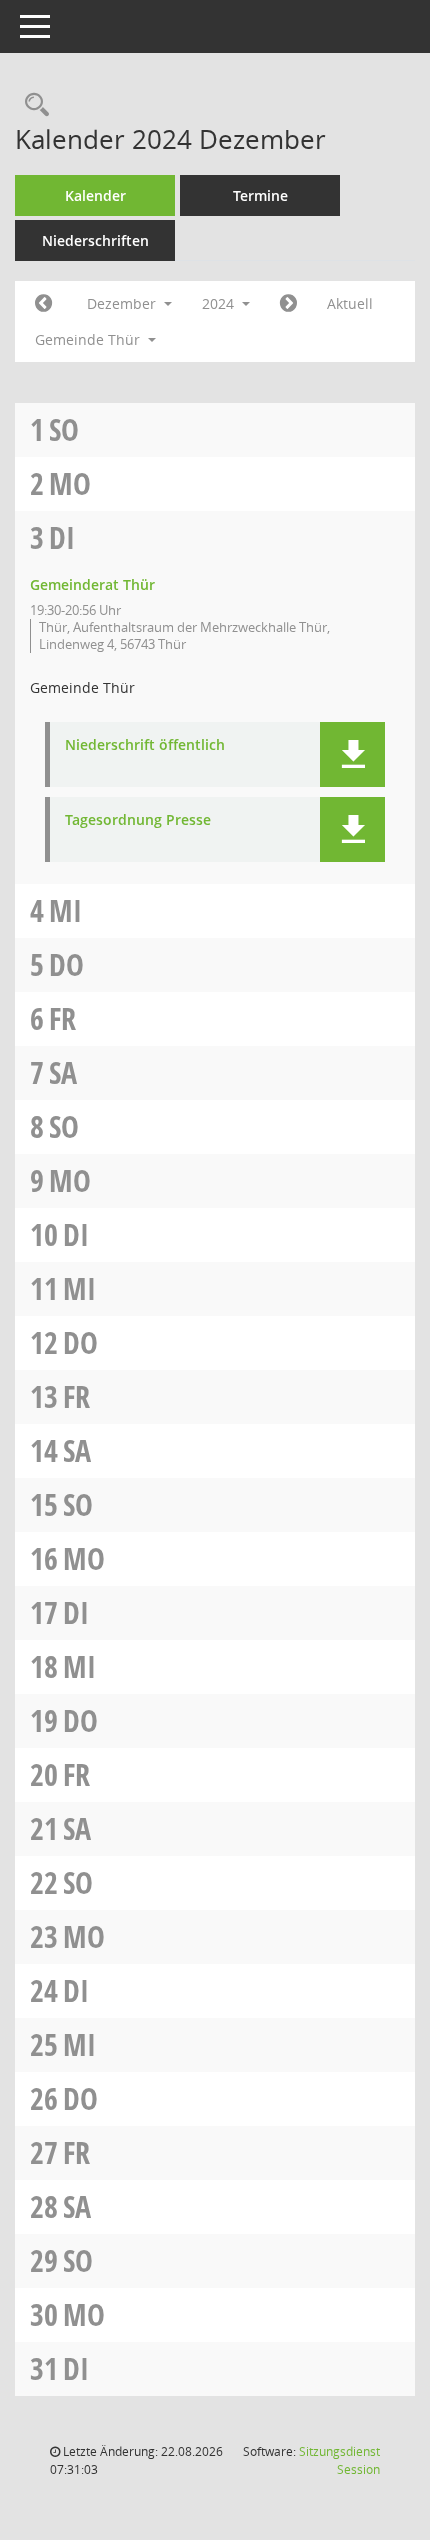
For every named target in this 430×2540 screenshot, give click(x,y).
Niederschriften (95, 240)
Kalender (95, 195)
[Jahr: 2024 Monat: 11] (43, 304)
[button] (352, 754)
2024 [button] (220, 303)
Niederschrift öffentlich (145, 745)
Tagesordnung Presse (138, 820)
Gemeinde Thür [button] (89, 339)
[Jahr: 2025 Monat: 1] (288, 304)
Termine (260, 195)
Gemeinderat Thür (92, 584)
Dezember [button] (123, 303)
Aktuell (350, 303)
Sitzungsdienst (339, 2460)
